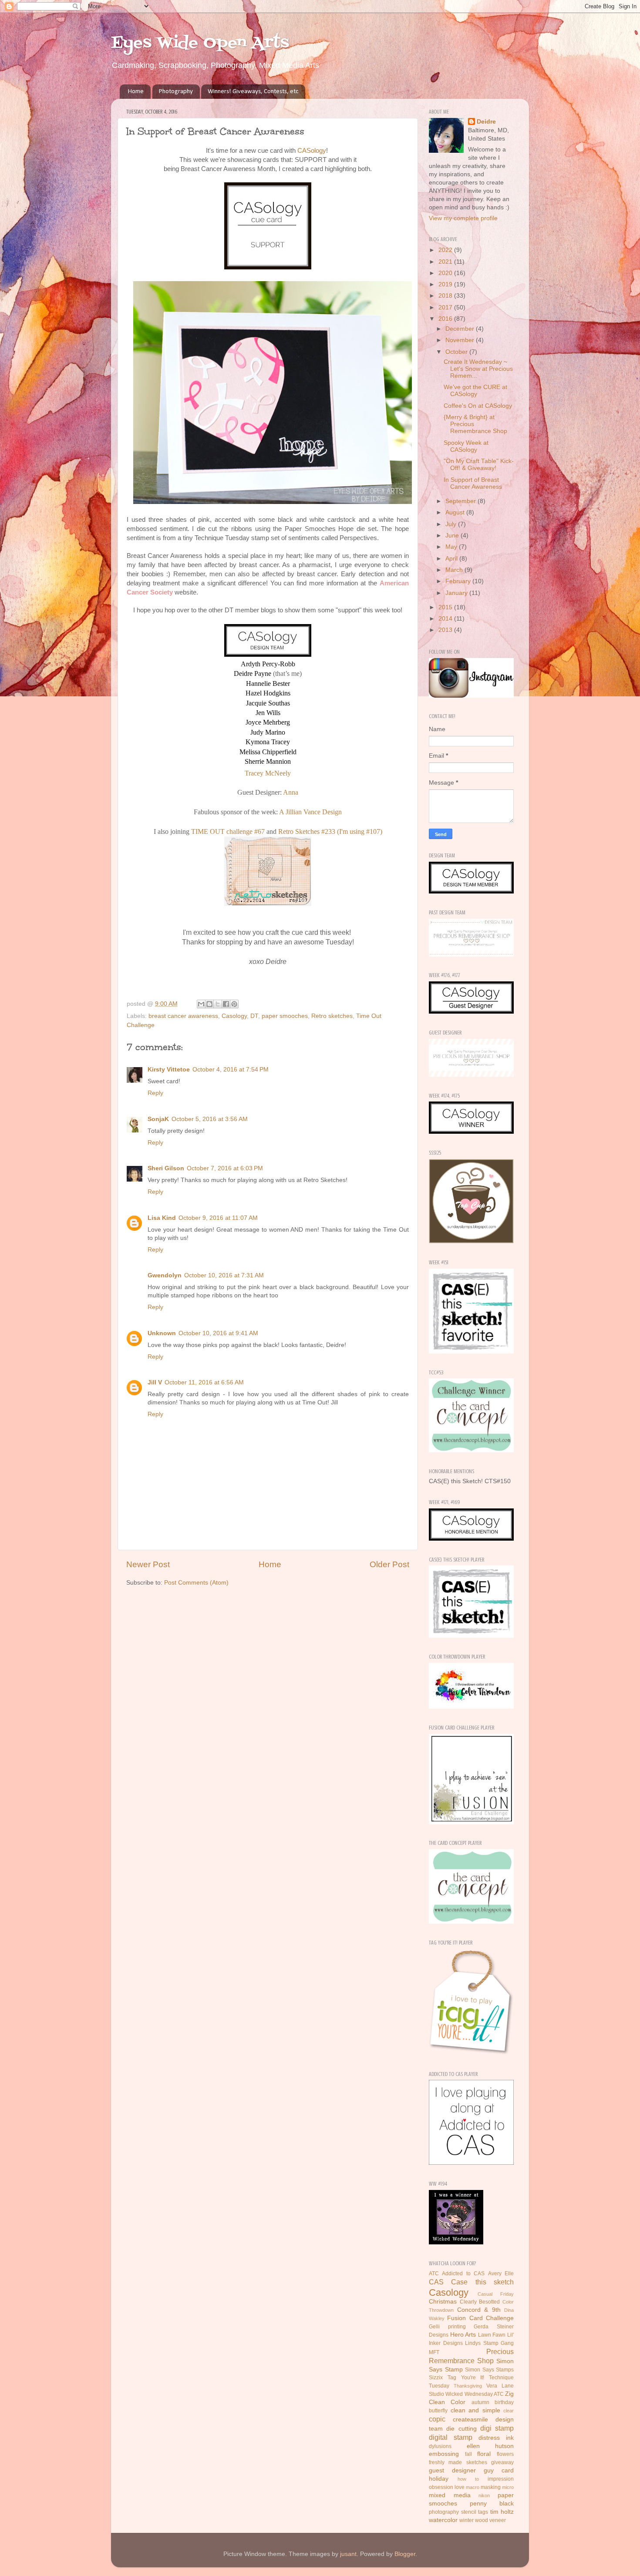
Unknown (162, 1333)
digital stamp (451, 2437)
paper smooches (285, 1016)
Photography (176, 92)
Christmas (443, 2302)
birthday (504, 2402)
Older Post (389, 1564)
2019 (446, 284)
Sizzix (436, 2378)
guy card (499, 2470)
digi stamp (497, 2428)
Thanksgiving (468, 2386)
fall (468, 2454)
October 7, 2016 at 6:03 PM (225, 1168)
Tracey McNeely (268, 773)
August (456, 512)
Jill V (155, 1382)
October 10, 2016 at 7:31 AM (224, 1275)
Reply (155, 1093)
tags (483, 2512)
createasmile (470, 2420)
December (461, 329)
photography (444, 2512)
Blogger (405, 2554)
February (459, 581)
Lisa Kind (162, 1218)
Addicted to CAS (463, 2274)
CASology (312, 151)
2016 (446, 319)
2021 (446, 262)
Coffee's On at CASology (478, 406)
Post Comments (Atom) (196, 1583)
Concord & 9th (479, 2310)
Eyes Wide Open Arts (200, 43)
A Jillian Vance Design (310, 812)
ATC (434, 2274)
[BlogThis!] (209, 1004)
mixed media (450, 2495)
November (461, 340)
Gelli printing (447, 2327)
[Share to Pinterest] (234, 1004)
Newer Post (148, 1564)
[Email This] (201, 1004)
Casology (234, 1016)
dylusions (440, 2446)
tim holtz (502, 2512)
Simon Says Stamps (489, 2370)
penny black (492, 2504)
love (460, 2487)
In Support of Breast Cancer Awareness (473, 483)
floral (484, 2454)
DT (254, 1016)
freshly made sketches (458, 2462)
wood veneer (490, 2520)
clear (509, 2411)
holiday (439, 2479)
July (452, 524)
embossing (444, 2454)
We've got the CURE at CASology (475, 391)
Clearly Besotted (480, 2302)
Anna (291, 792)
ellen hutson (490, 2446)
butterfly (438, 2411)
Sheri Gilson (166, 1168)
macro (473, 2487)
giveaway (502, 2462)
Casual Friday (496, 2294)
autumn (480, 2402)
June (453, 536)
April (452, 559)
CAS (436, 2282)
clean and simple (475, 2410)
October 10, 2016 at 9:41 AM (218, 1333)
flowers (505, 2454)
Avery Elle (501, 2274)
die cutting (461, 2429)
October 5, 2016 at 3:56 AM (210, 1119)
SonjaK (158, 1119)
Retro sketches (332, 1016)
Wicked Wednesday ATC (475, 2394)
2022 (446, 250)
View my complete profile (463, 218)
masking (491, 2487)
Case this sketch (482, 2282)
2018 (446, 296)
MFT (434, 2352)
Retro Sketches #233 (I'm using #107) (330, 831)
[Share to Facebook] (226, 1004)
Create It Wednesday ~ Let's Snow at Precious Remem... (478, 369)
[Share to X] (218, 1004)
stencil (469, 2512)
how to (468, 2479)
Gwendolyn (165, 1275)
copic (437, 2419)
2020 (446, 273)
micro (508, 2487)
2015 (446, 607)
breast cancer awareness (183, 1016)
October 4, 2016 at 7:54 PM (231, 1070)
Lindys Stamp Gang (489, 2343)
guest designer (452, 2470)
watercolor (443, 2520)
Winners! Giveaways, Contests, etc (253, 92)
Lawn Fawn (492, 2335)
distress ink (496, 2438)
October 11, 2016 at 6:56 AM (204, 1382)
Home (136, 92)
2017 (446, 307)
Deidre (486, 122)
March (455, 570)
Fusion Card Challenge (480, 2318)
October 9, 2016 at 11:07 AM (218, 1218)
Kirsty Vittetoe (169, 1070)
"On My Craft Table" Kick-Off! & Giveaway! (479, 465)
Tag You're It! (466, 2378)
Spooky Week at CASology (466, 446)
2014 (446, 619)
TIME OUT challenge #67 (228, 831)
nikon (484, 2495)
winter (467, 2520)
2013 (446, 630)
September (461, 501)
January (457, 593)
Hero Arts (463, 2335)
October (457, 352)
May (452, 547)
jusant (348, 2554)
